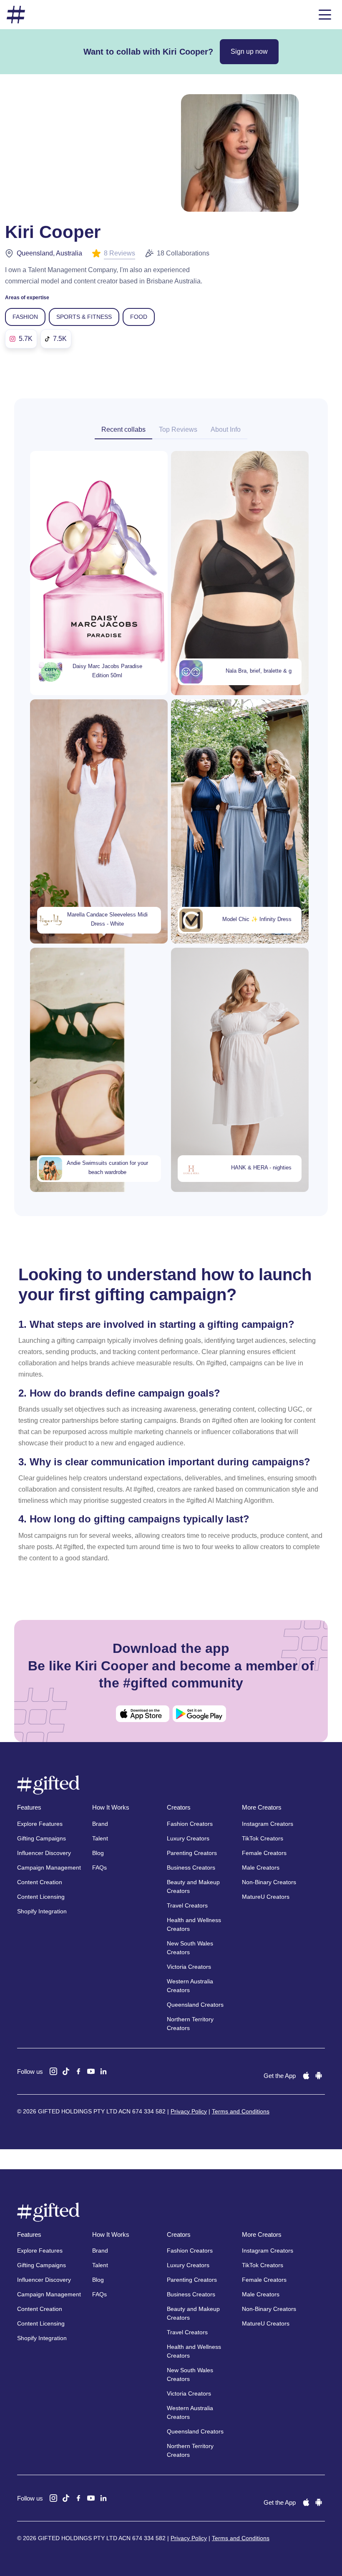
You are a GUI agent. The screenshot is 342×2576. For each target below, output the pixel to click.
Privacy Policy (189, 2111)
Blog (98, 1853)
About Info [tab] (226, 429)
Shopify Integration (42, 1911)
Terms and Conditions (241, 2111)
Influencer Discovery (44, 1853)
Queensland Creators (195, 2005)
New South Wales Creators (190, 1948)
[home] (16, 15)
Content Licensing (41, 1897)
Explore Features (40, 1824)
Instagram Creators (268, 1824)
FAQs (99, 1868)
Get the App (280, 2076)
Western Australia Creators (190, 1986)
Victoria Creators (189, 1967)
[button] (325, 15)
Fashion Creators (190, 1824)
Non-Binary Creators (269, 1882)
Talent (100, 1838)
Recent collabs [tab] (123, 429)
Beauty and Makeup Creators (193, 1886)
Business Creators (191, 1868)
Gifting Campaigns (41, 1838)
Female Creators (264, 1853)
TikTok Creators (263, 1838)
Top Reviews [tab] (178, 429)
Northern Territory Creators (190, 2024)
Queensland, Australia (49, 253)
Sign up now (249, 51)
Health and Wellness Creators (194, 1924)
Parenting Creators (192, 1853)
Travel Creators (187, 1905)
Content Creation (40, 1882)
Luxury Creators (188, 1838)
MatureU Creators (266, 1897)
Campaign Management (49, 1868)
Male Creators (261, 1868)
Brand (100, 1824)
